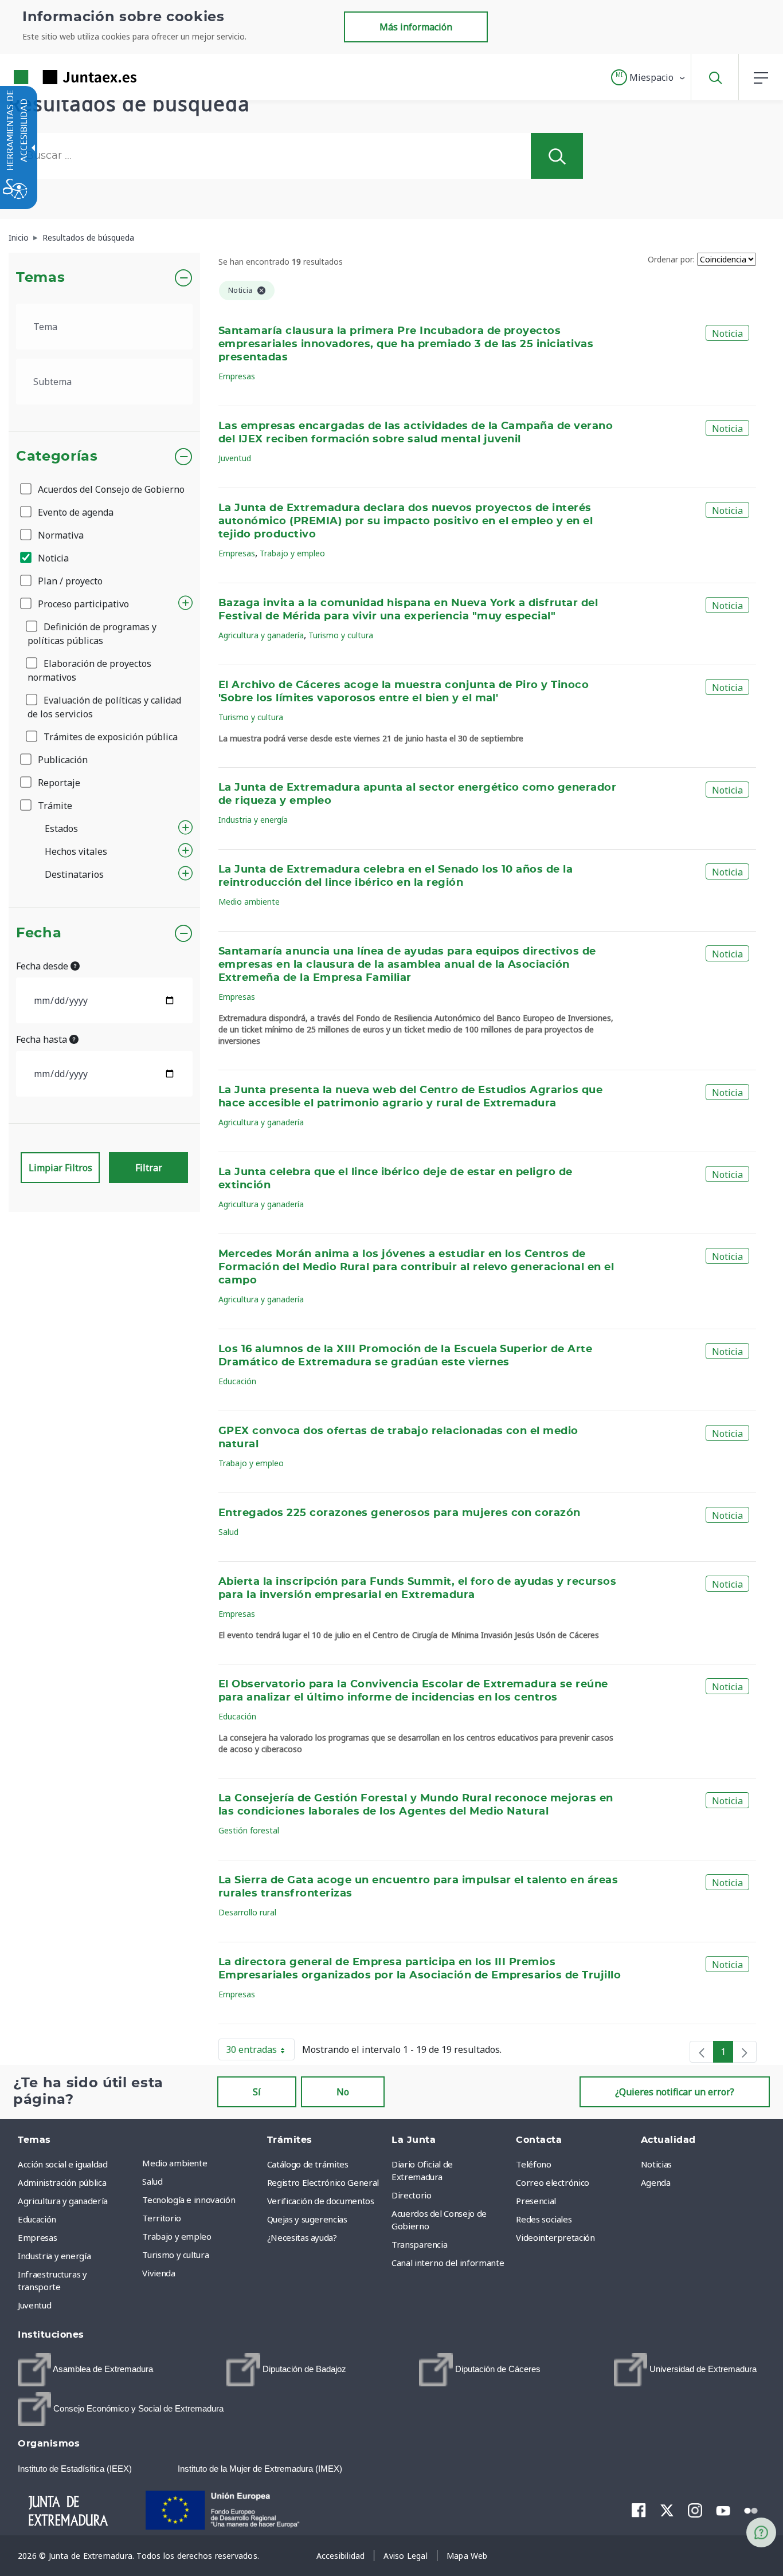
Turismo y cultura (341, 635)
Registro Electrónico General (323, 2182)
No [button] (343, 2092)
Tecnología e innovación (189, 2200)
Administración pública (62, 2182)
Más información (416, 27)
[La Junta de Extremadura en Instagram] (695, 2510)
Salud (228, 1532)
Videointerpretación (555, 2237)
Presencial (536, 2201)
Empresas (237, 376)
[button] (649, 77)
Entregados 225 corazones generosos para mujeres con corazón (400, 1513)
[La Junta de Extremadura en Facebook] (639, 2510)
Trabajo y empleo (292, 553)
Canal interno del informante (448, 2263)
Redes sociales (544, 2219)
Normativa (60, 535)
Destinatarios (74, 874)
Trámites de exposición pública (109, 737)
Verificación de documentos (321, 2201)
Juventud (235, 458)
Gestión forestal (249, 1830)
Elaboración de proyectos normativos (89, 670)
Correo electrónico (553, 2182)
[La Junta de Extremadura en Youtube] (723, 2510)
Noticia (52, 558)
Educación (237, 1381)
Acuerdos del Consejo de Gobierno (110, 489)
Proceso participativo (82, 604)
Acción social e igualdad (63, 2164)
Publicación (62, 760)
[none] (702, 2052)
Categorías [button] (57, 457)
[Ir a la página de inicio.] (54, 77)
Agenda (656, 2182)
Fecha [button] (39, 933)
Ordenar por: (671, 259)
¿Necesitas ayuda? (302, 2237)
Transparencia (419, 2244)
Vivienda (158, 2273)
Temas (40, 278)
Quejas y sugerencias (307, 2219)
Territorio (162, 2218)
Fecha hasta (43, 1039)
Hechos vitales (76, 851)
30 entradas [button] (260, 2052)
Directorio (412, 2195)
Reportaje (58, 783)
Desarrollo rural (247, 1912)
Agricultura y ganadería (261, 635)
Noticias (656, 2164)
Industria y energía (253, 820)
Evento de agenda (75, 512)
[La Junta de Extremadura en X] (667, 2510)
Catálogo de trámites (308, 2164)
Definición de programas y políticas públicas (92, 634)
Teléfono (533, 2164)
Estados (61, 828)
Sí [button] (257, 2092)
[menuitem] (201, 2163)
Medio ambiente (249, 902)
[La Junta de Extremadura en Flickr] (751, 2510)
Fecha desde (43, 966)
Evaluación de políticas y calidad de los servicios (104, 707)
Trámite (54, 806)
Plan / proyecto (69, 581)
